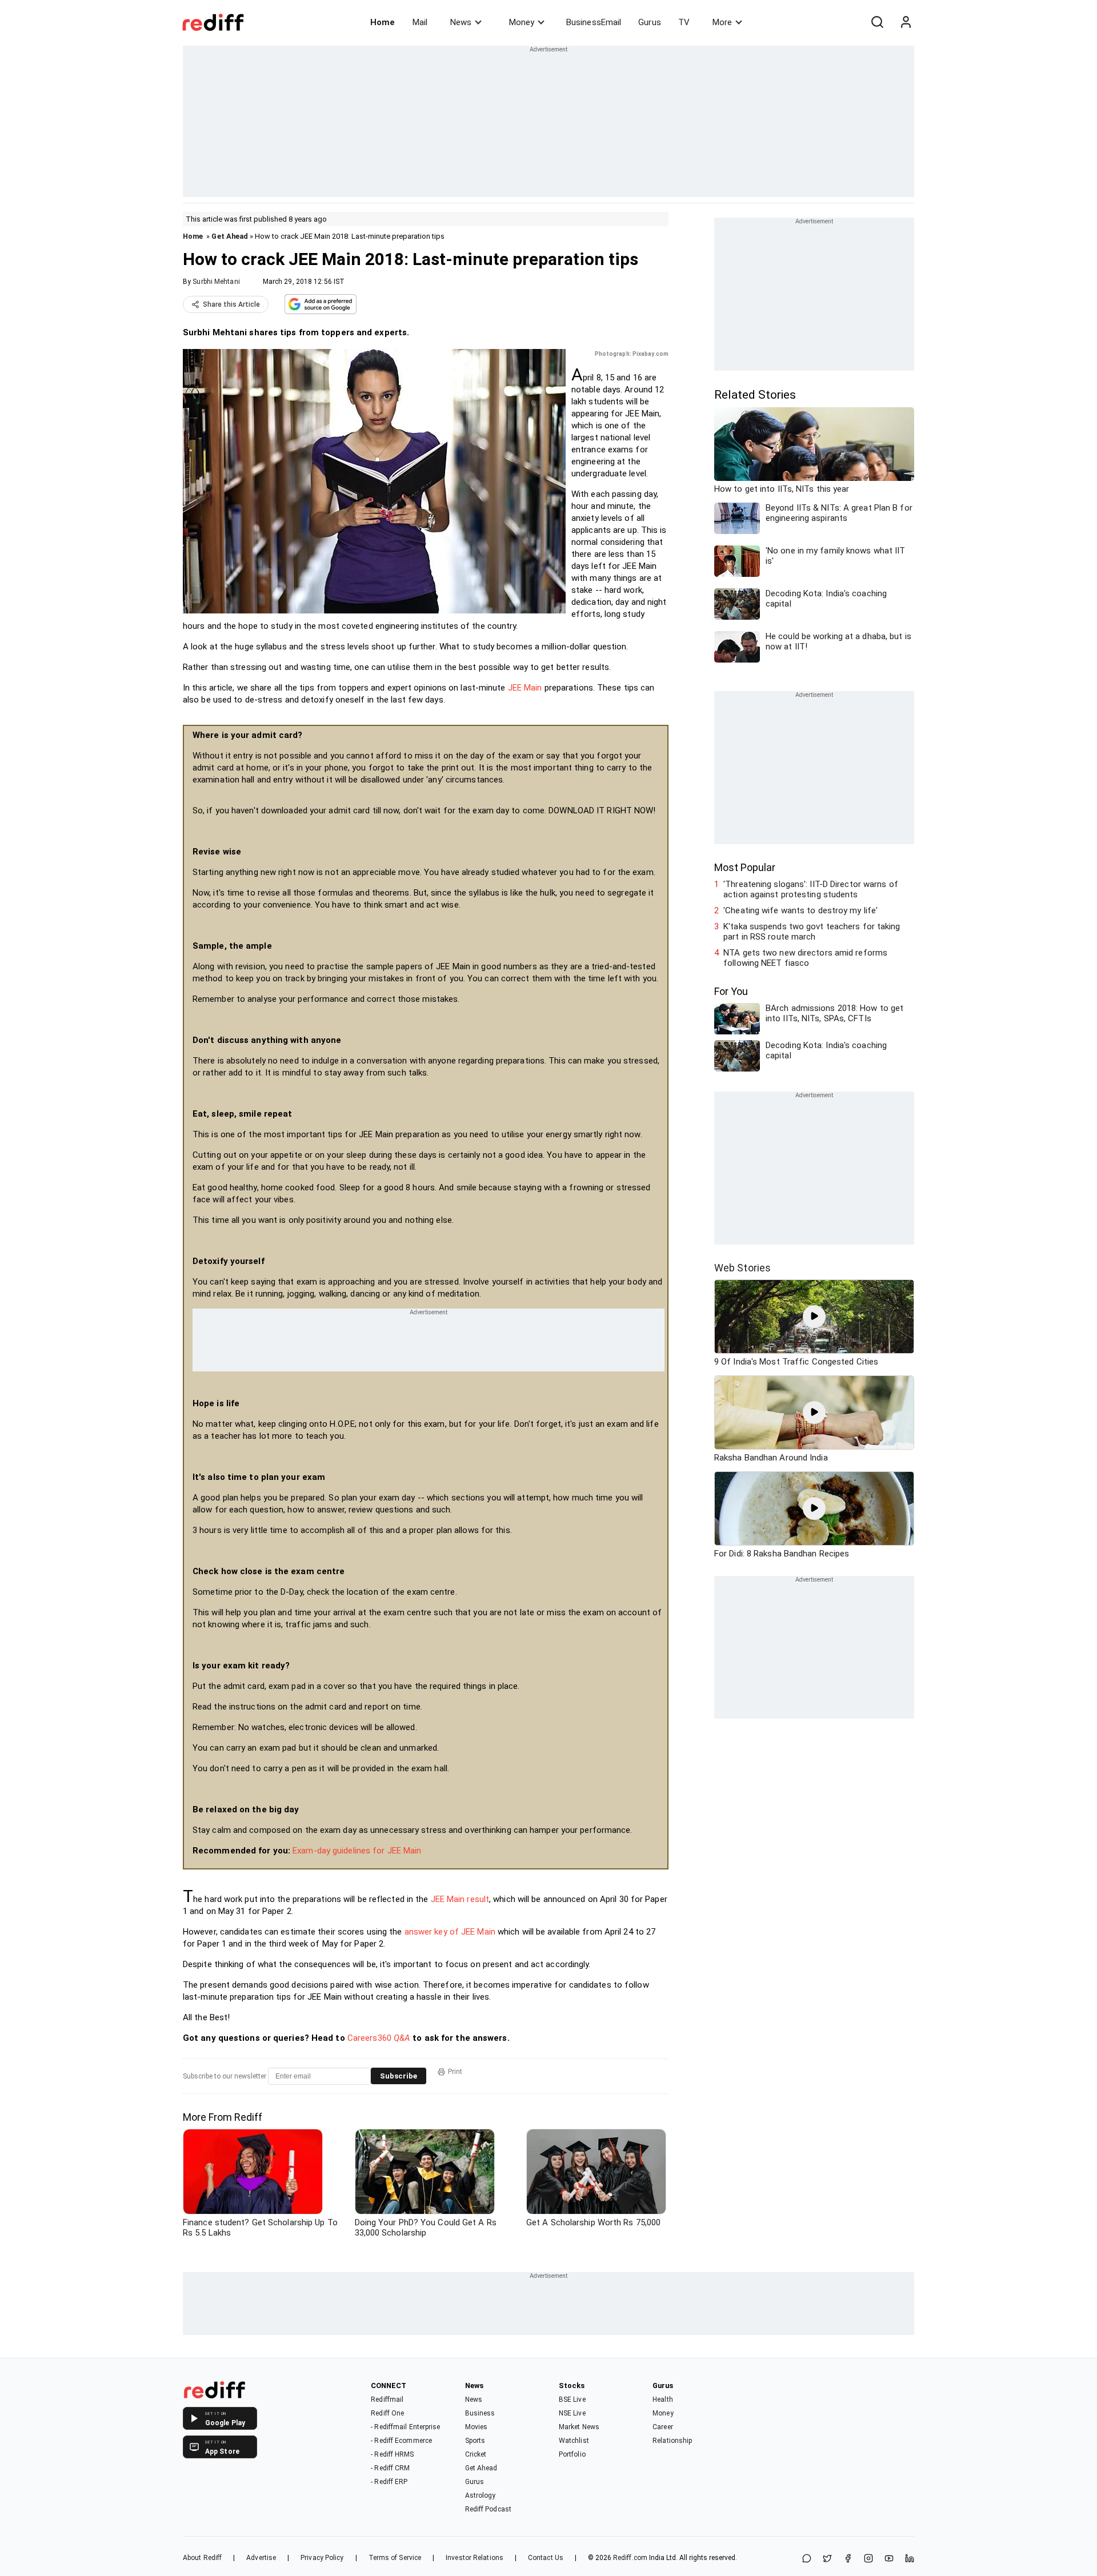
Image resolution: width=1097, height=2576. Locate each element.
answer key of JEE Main (450, 1932)
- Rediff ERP (389, 2482)
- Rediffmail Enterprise (405, 2427)
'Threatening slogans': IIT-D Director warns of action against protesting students (811, 889)
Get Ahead (230, 236)
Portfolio (572, 2454)
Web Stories (742, 1268)
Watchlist (574, 2441)
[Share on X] (827, 2559)
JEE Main (525, 688)
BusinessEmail (594, 22)
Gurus (650, 22)
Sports (475, 2441)
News (461, 22)
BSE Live (572, 2400)
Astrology (481, 2495)
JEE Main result (460, 1899)
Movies (477, 2427)
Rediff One (387, 2413)
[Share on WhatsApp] (807, 2559)
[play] (814, 1317)
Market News (579, 2427)
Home (383, 22)
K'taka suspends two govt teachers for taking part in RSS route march (812, 932)
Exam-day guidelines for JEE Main (357, 1851)
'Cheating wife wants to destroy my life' (800, 910)
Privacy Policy (322, 2558)
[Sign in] (906, 22)
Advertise (261, 2558)
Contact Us (546, 2558)
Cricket (476, 2454)
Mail (420, 22)
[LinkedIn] (910, 2559)
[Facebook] (848, 2559)
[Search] (877, 22)
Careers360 (379, 2038)
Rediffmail (387, 2400)
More (722, 22)
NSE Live (572, 2413)
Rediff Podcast (488, 2509)
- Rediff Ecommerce (401, 2441)
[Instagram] (868, 2559)
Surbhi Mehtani (216, 282)
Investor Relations (475, 2558)
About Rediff (202, 2558)
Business (480, 2413)
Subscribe (399, 2076)
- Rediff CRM (390, 2468)
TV (684, 22)
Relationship (672, 2441)
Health (663, 2400)
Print (455, 2072)
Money (522, 22)
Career (663, 2427)
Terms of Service (395, 2558)
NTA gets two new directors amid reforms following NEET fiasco (805, 958)
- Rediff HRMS (392, 2454)
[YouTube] (889, 2559)
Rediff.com (630, 2558)
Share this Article (231, 304)
